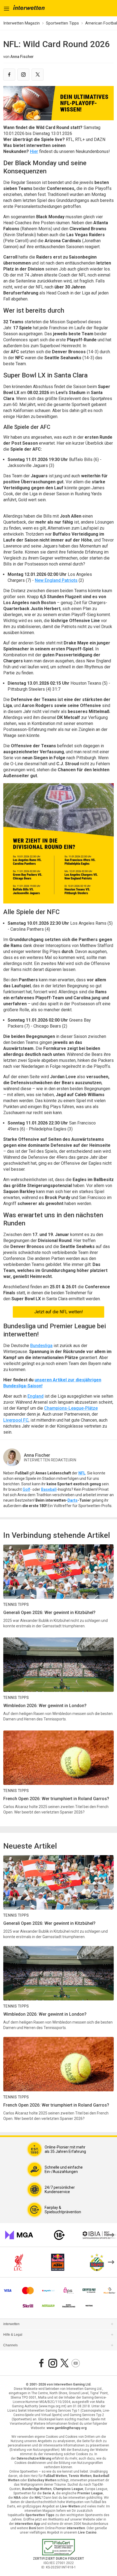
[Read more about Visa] (7, 2291)
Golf (26, 1489)
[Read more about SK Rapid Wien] (97, 2262)
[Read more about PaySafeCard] (48, 2291)
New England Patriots (56, 580)
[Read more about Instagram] (53, 2363)
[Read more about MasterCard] (28, 2291)
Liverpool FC (16, 1420)
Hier (34, 151)
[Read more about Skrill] (28, 2306)
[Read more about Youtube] (76, 2363)
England (36, 1396)
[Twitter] (38, 75)
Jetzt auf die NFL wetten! (59, 1312)
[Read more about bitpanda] (89, 2291)
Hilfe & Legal (13, 2335)
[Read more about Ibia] (100, 2235)
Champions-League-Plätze (71, 1408)
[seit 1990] (29, 8)
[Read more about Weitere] (89, 2306)
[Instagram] (23, 75)
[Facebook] (9, 75)
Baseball (49, 1489)
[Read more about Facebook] (41, 2363)
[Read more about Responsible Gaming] (59, 2235)
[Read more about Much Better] (110, 2291)
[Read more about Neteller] (48, 2306)
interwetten (11, 2324)
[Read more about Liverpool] (19, 2262)
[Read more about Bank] (69, 2306)
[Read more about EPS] (69, 2291)
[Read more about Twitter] (64, 2363)
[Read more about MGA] (19, 2235)
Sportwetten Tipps (62, 23)
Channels (10, 2345)
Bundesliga (41, 1346)
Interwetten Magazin (21, 23)
